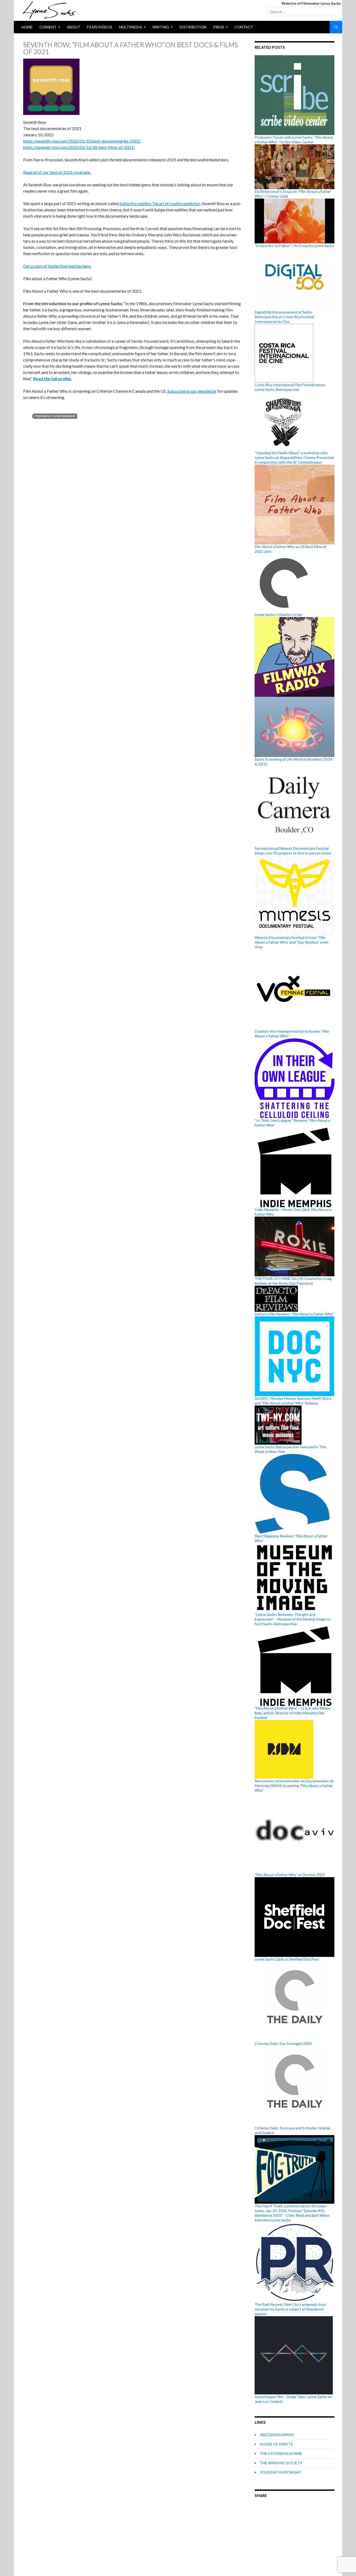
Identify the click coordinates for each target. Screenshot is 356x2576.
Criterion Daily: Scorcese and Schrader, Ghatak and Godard (292, 2130)
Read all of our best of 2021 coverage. (57, 172)
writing (161, 27)
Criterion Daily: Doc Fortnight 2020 (283, 2044)
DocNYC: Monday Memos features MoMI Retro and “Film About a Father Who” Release (293, 1401)
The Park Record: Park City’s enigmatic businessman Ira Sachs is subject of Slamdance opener (291, 2309)
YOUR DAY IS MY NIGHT (281, 2472)
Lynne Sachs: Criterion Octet (278, 615)
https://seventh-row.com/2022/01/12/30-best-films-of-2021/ (79, 147)
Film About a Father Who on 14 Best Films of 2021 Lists (290, 549)
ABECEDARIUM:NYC (277, 2435)
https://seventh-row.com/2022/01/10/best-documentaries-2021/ (82, 141)
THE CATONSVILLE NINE (281, 2453)
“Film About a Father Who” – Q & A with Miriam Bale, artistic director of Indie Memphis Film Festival (293, 1713)
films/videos (100, 27)
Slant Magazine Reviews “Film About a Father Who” (291, 1538)
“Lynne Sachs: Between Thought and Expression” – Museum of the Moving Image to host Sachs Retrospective (292, 1619)
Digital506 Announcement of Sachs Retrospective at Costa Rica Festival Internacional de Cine (284, 317)
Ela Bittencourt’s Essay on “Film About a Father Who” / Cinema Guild (293, 194)
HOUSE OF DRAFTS (276, 2444)
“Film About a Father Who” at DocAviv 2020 (290, 1875)
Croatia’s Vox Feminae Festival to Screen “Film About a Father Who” (292, 1034)
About (74, 27)
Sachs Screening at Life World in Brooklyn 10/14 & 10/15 (293, 762)
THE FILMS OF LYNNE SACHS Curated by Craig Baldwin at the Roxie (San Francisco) (293, 1281)
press (219, 27)
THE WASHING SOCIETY (281, 2463)
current (48, 27)
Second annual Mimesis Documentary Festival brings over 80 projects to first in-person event (293, 851)
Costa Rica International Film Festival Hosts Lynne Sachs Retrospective (290, 387)
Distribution (193, 27)
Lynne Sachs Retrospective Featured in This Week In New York (290, 1449)
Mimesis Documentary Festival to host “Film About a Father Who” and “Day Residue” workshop (292, 942)
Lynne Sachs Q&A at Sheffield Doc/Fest (287, 1959)
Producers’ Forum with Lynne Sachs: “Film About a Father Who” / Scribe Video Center (294, 140)
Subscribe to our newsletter (192, 391)
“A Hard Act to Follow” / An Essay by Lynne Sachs (294, 246)
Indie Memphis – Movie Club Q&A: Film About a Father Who (293, 1212)
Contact (244, 27)
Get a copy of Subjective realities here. (57, 266)
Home (27, 27)
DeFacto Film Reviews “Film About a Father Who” (294, 1314)
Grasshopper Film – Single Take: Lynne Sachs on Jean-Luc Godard (293, 2399)
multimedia (131, 27)
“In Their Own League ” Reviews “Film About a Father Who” (292, 1123)
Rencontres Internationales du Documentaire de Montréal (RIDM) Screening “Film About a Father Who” (294, 1786)
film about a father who (55, 416)
